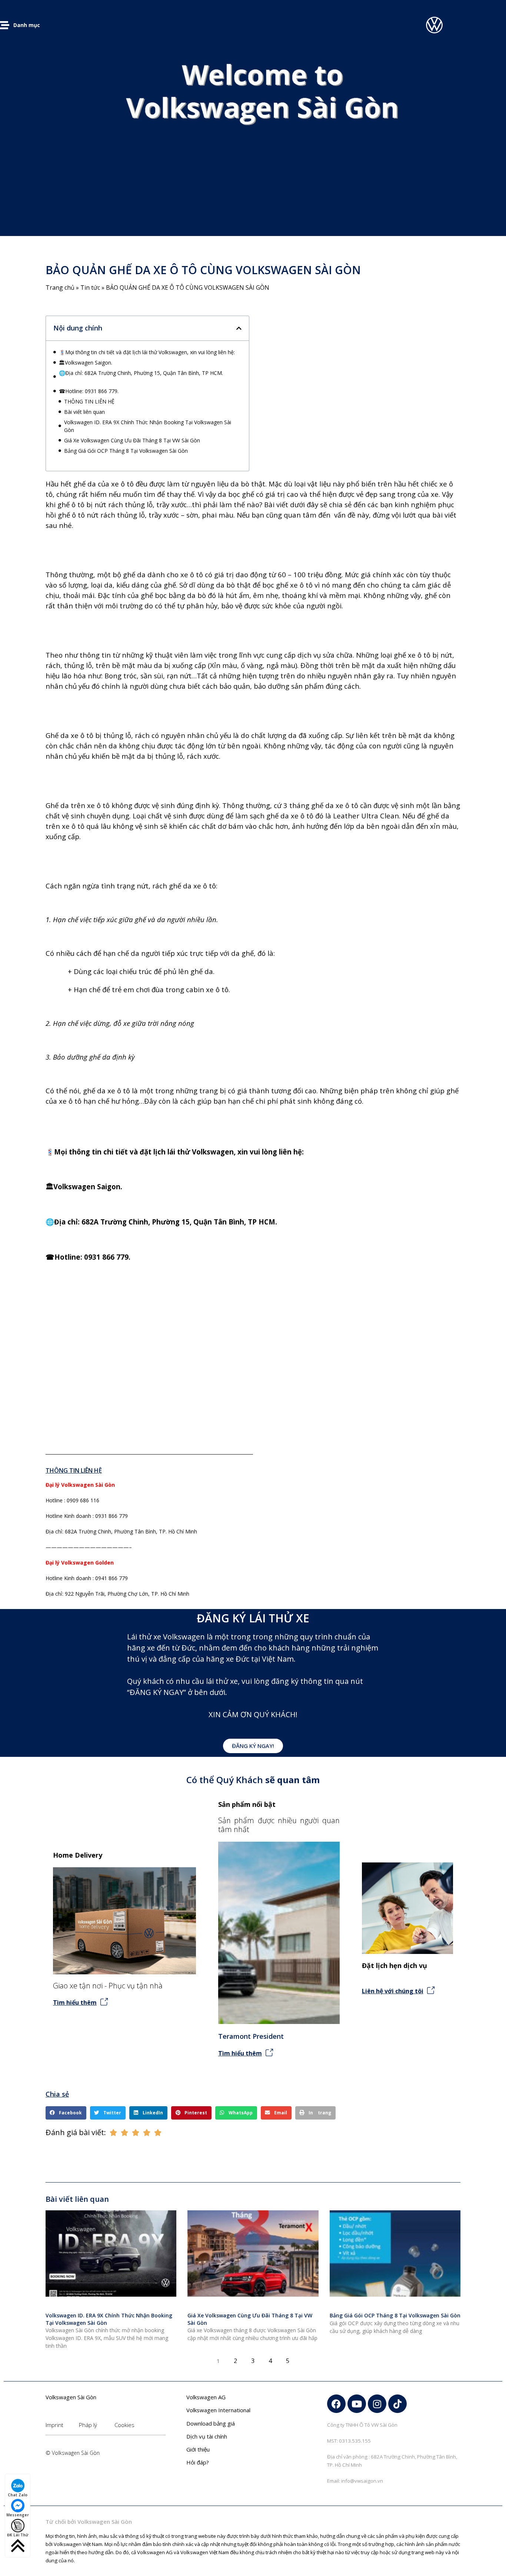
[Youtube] (357, 2404)
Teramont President (251, 2036)
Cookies (124, 2425)
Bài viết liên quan (84, 412)
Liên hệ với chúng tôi (393, 1991)
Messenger (18, 2515)
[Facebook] (336, 2404)
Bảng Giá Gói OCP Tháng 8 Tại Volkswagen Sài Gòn (126, 451)
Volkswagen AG (206, 2397)
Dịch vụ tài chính (207, 2436)
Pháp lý (88, 2425)
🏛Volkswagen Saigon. (86, 363)
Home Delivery (78, 1855)
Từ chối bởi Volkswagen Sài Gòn (89, 2522)
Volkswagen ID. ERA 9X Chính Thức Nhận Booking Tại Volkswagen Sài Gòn (148, 426)
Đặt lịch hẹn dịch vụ (395, 1965)
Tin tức (90, 287)
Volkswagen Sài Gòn (71, 2397)
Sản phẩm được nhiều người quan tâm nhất (279, 1825)
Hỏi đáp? (198, 2462)
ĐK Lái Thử (18, 2535)
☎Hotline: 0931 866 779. (89, 391)
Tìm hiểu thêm (75, 2002)
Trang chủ (60, 287)
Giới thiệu (198, 2449)
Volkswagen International (218, 2410)
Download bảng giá (211, 2423)
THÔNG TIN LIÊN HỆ (89, 401)
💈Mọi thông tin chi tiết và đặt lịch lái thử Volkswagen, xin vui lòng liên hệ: (147, 352)
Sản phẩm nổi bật (247, 1804)
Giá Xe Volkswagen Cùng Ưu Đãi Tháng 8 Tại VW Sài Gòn (132, 440)
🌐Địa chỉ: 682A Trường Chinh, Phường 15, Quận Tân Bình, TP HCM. (149, 377)
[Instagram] (377, 2404)
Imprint (54, 2425)
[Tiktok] (397, 2404)
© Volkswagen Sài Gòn (73, 2453)
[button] (239, 328)
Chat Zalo (18, 2495)
